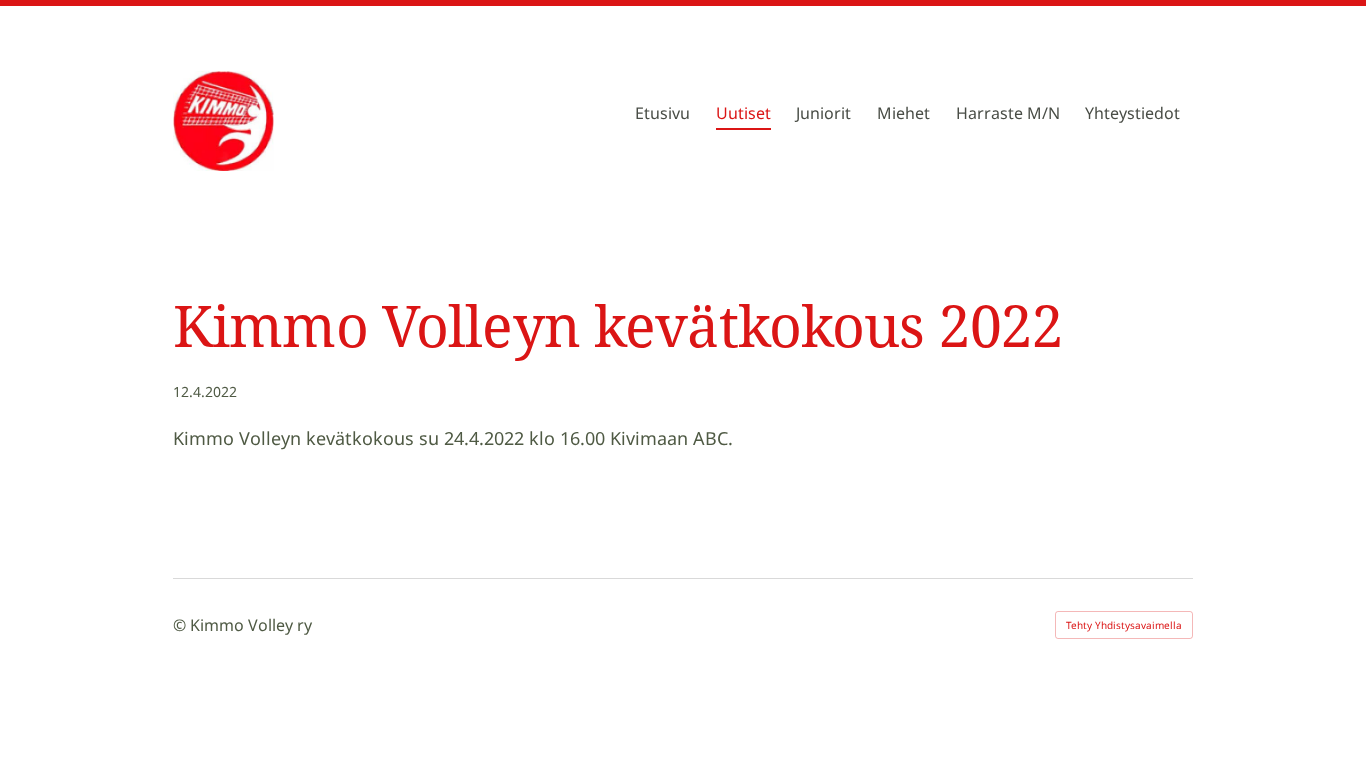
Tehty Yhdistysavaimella (1124, 625)
